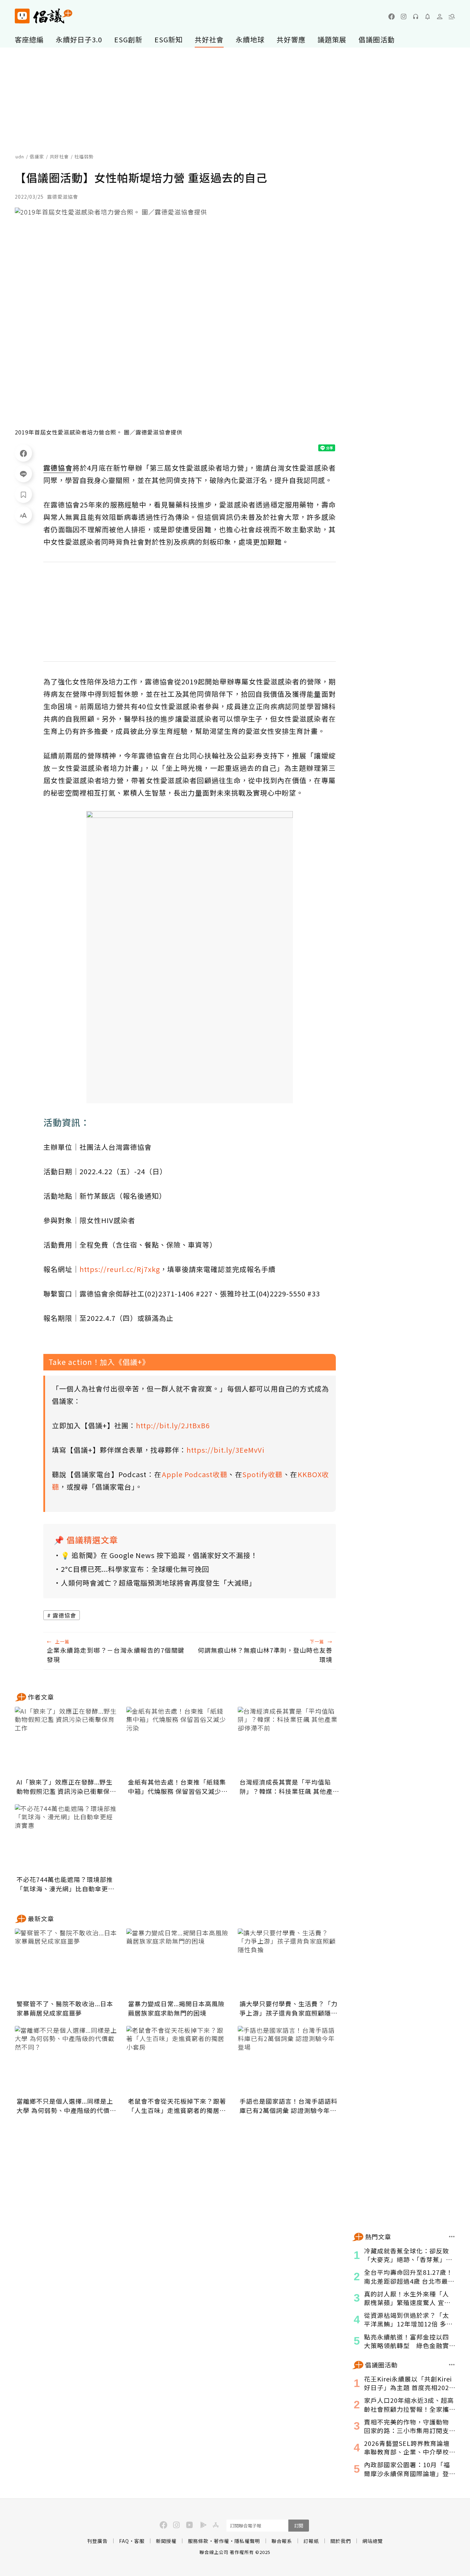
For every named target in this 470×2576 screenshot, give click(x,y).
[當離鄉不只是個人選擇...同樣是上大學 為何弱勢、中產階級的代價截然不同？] (66, 2060)
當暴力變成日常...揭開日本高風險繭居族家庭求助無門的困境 (176, 2008)
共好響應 (291, 39)
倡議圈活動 (377, 39)
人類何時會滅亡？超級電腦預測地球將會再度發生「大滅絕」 (158, 1583)
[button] (452, 17)
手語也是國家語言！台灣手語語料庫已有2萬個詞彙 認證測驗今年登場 (289, 2106)
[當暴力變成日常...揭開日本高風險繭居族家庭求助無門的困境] (178, 1963)
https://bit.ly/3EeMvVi (226, 1450)
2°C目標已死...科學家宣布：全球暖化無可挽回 (135, 1569)
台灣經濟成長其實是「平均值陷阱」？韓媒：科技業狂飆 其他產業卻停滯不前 (289, 1787)
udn (20, 156)
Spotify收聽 (262, 1474)
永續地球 (250, 39)
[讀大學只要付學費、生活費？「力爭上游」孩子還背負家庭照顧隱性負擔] (289, 1963)
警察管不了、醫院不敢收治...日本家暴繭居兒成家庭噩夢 (65, 2008)
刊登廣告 (97, 2541)
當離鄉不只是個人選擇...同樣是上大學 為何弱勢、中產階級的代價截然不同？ (66, 2106)
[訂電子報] (428, 17)
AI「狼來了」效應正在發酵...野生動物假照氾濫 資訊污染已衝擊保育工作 (66, 1787)
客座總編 (29, 39)
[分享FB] (23, 453)
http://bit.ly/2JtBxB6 (173, 1425)
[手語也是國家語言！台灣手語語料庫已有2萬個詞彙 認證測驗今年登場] (289, 2060)
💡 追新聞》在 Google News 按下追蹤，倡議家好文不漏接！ (159, 1555)
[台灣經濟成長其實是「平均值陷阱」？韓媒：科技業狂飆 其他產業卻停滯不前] (289, 1741)
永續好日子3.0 (79, 39)
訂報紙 (311, 2541)
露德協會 (64, 1615)
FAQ (124, 2541)
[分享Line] (23, 474)
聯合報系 (282, 2541)
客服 (139, 2541)
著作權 (221, 2541)
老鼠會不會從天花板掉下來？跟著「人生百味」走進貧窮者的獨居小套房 (177, 2106)
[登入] (440, 17)
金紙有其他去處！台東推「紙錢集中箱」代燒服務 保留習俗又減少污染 (178, 1787)
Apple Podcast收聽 (195, 1474)
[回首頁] (44, 16)
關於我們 (341, 2541)
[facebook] (392, 17)
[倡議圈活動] (452, 2365)
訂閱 (299, 2526)
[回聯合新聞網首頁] (22, 16)
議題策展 (332, 39)
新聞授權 (166, 2541)
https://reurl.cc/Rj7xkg (120, 1269)
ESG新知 (169, 39)
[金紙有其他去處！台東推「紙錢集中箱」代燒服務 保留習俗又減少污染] (178, 1741)
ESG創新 (128, 39)
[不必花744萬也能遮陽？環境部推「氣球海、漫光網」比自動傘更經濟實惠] (66, 1839)
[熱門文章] (452, 2237)
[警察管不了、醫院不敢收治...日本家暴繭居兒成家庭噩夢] (66, 1963)
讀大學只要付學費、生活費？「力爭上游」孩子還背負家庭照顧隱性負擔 (289, 2008)
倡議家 (37, 156)
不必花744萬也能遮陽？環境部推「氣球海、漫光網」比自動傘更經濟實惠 (66, 1884)
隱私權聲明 (247, 2541)
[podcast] (416, 17)
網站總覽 (373, 2541)
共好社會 (209, 39)
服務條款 (198, 2541)
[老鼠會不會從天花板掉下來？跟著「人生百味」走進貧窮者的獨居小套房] (178, 2060)
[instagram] (404, 17)
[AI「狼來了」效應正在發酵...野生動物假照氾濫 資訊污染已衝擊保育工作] (66, 1741)
